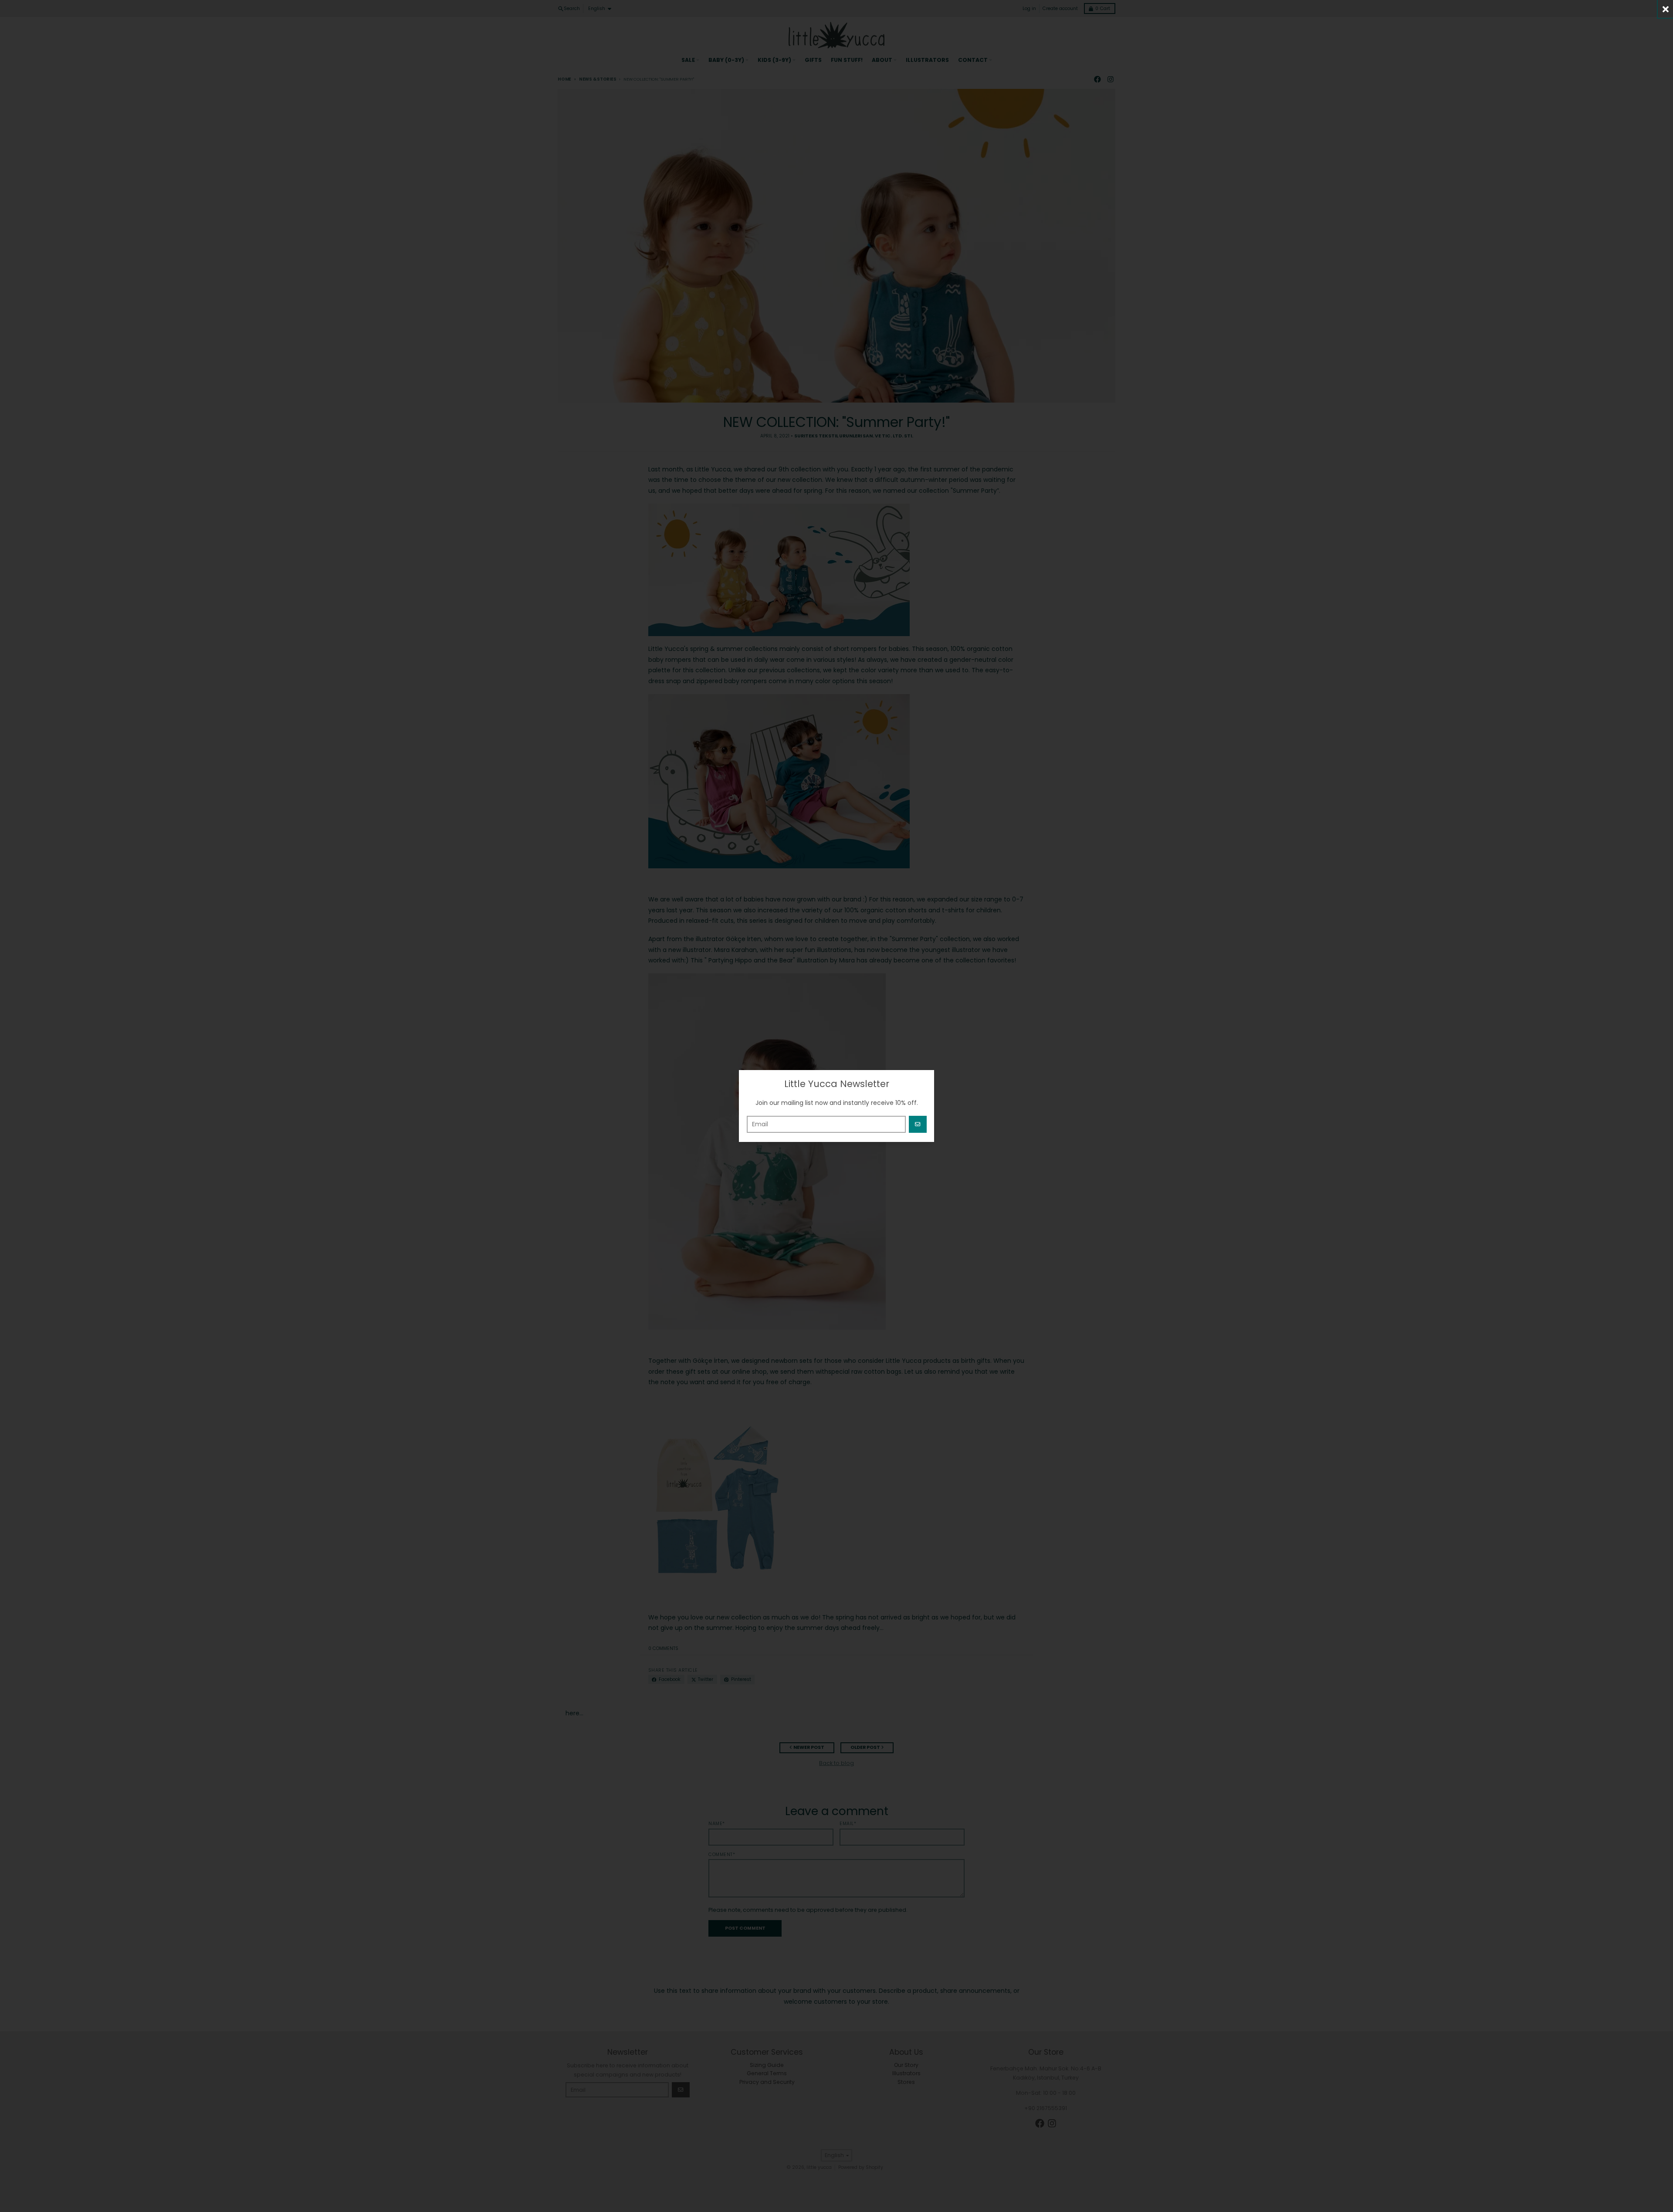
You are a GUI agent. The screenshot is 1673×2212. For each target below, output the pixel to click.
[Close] (1665, 9)
